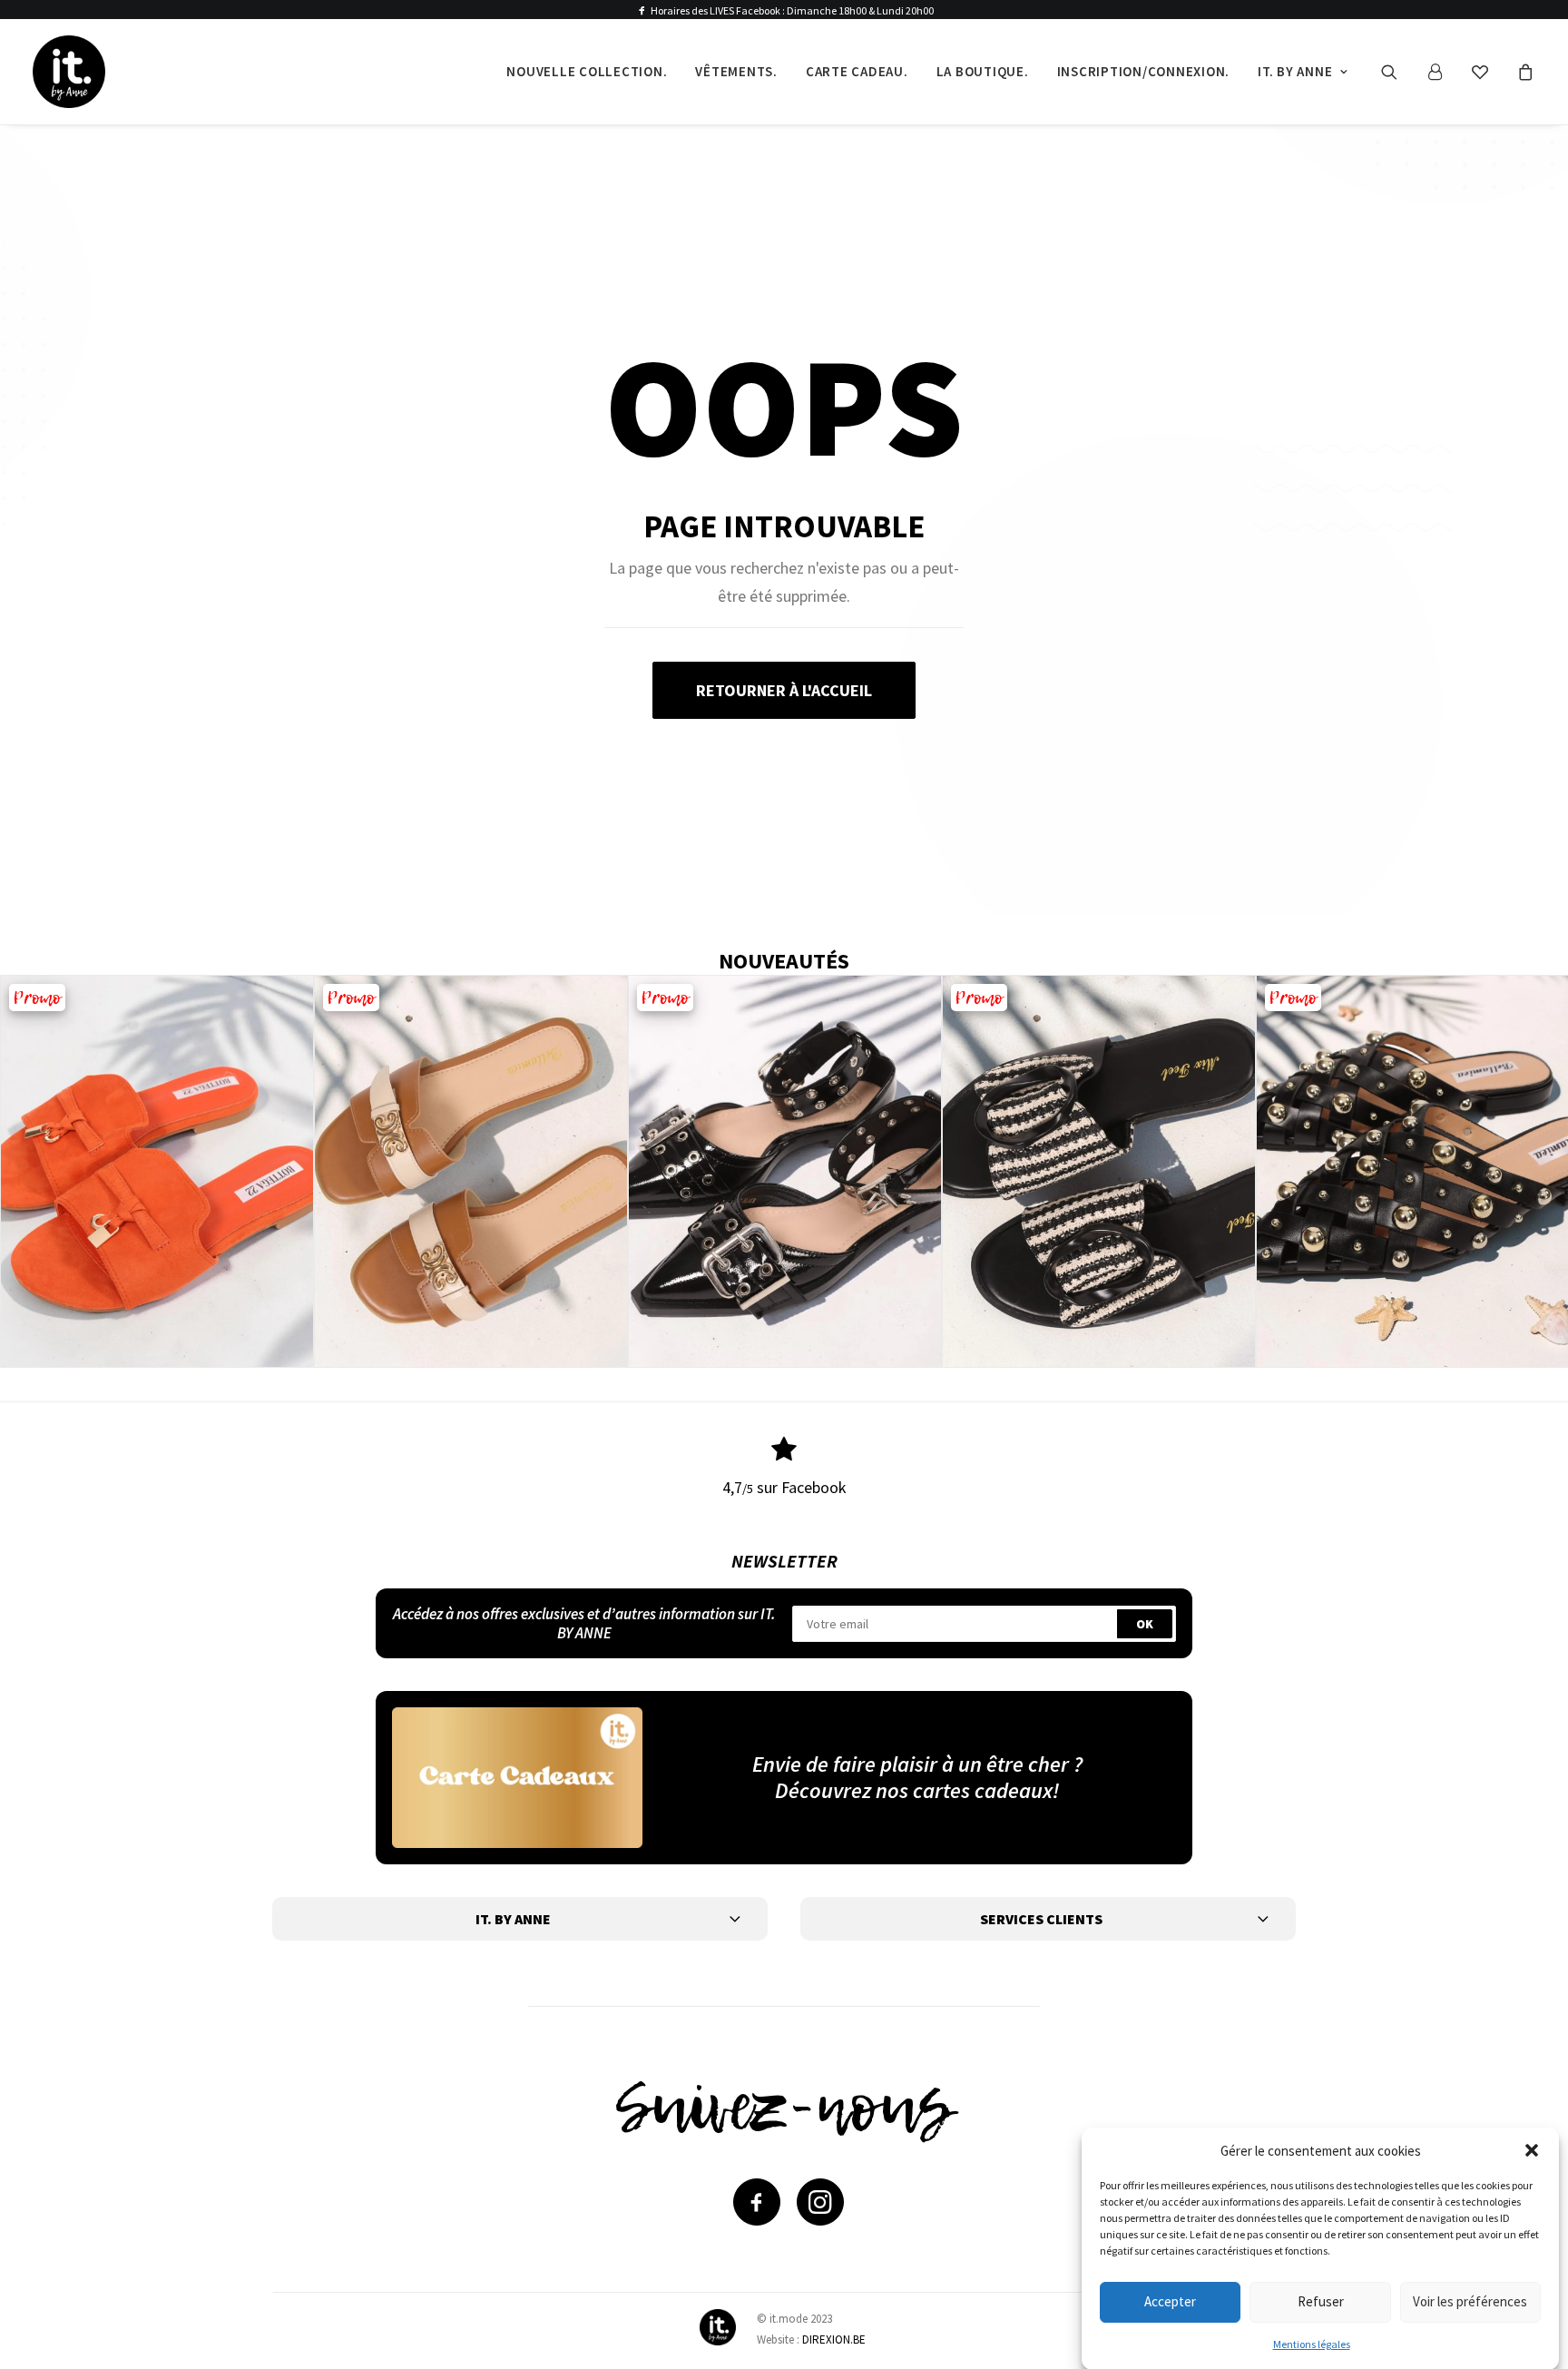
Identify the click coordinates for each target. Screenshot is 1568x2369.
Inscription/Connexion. (1144, 71)
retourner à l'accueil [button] (784, 690)
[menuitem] (587, 72)
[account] (1443, 72)
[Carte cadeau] (517, 1778)
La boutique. (983, 71)
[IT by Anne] (69, 72)
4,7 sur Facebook (784, 1487)
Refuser (1321, 2301)
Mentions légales (1312, 2344)
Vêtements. (736, 71)
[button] (1532, 2150)
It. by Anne (1295, 71)
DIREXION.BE (834, 2340)
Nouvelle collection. (587, 71)
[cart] (1523, 72)
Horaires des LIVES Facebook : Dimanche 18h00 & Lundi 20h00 (792, 10)
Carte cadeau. (857, 71)
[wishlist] (1488, 72)
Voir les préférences (1470, 2301)
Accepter (1170, 2301)
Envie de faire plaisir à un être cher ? (917, 1764)
